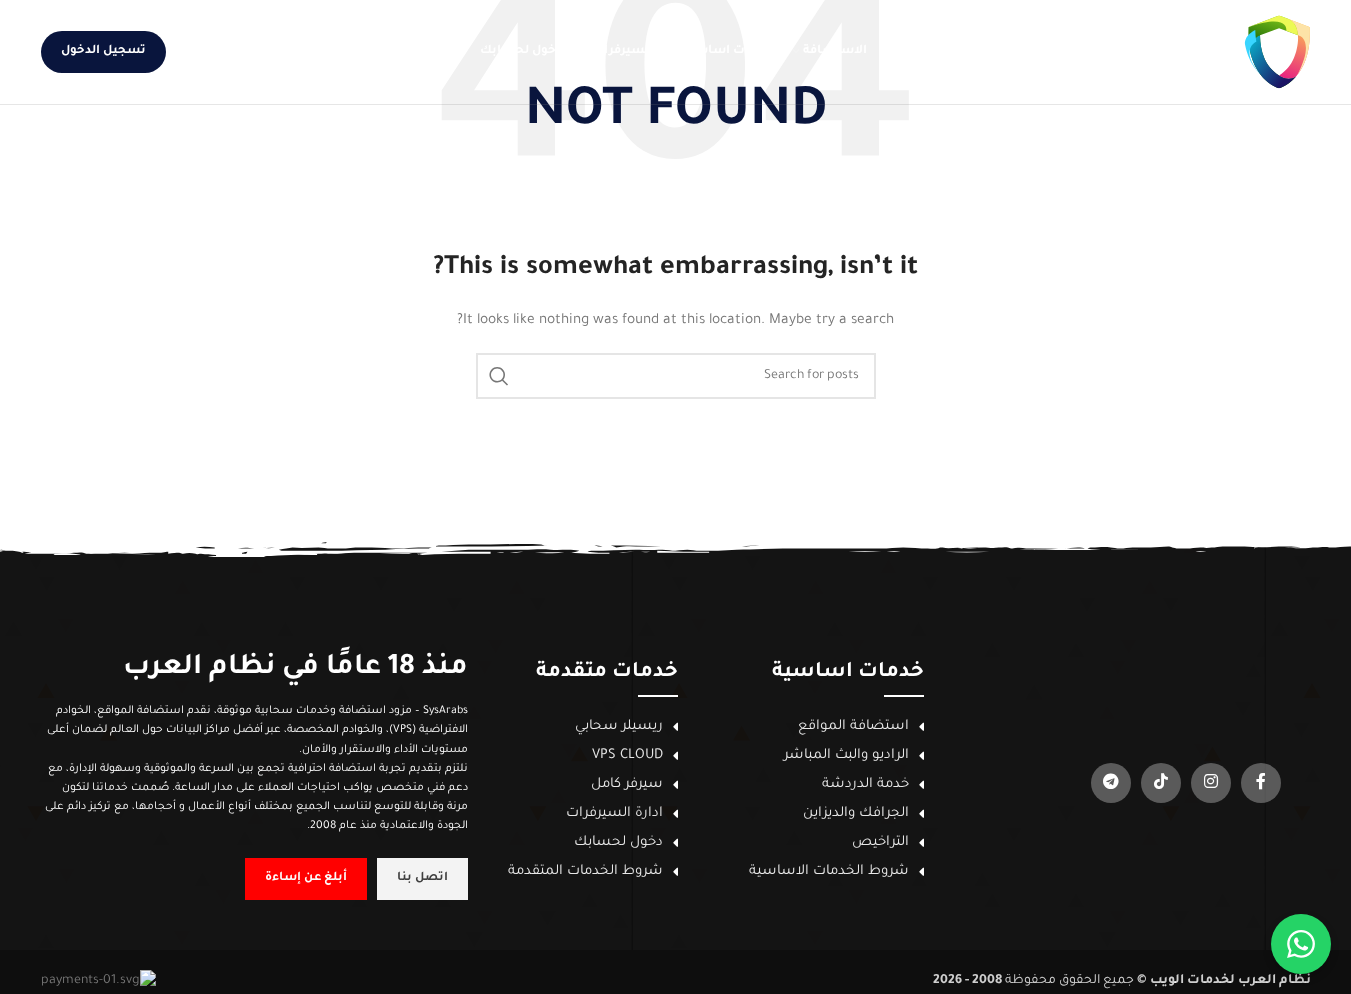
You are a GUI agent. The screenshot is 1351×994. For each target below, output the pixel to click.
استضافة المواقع (853, 726)
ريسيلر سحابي (619, 726)
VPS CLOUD (627, 755)
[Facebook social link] (272, 52)
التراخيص (880, 842)
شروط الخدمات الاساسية (829, 871)
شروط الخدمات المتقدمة (585, 871)
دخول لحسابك (618, 842)
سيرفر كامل (627, 784)
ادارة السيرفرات (614, 813)
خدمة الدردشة (865, 784)
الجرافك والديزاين (856, 813)
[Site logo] (1181, 53)
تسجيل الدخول (103, 51)
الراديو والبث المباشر (846, 755)
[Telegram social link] (199, 52)
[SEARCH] (499, 376)
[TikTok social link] (224, 52)
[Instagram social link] (248, 52)
